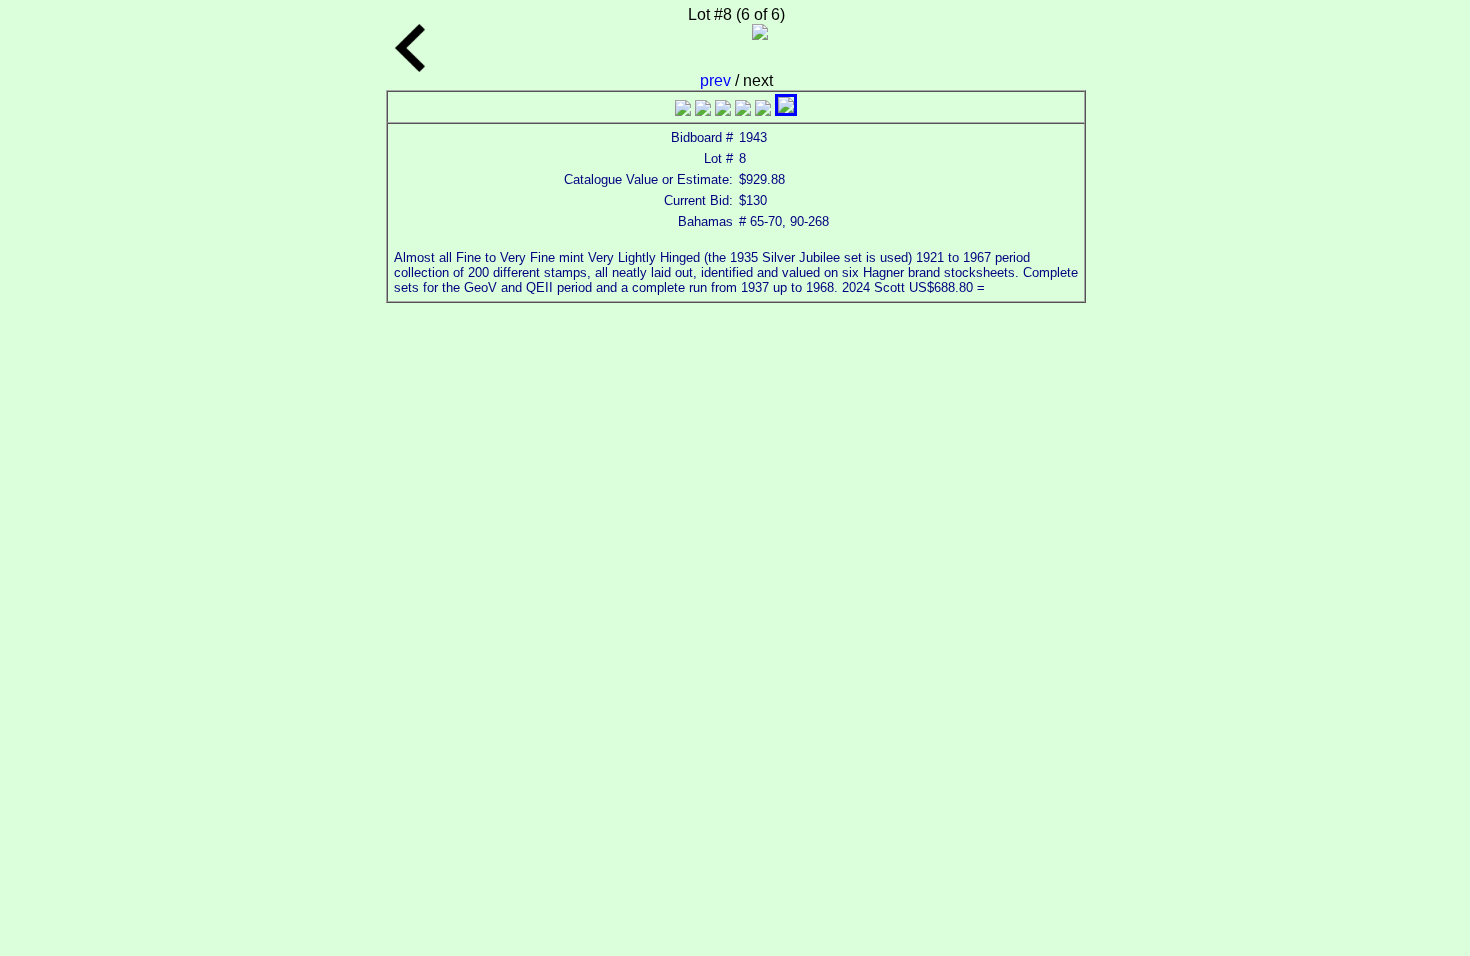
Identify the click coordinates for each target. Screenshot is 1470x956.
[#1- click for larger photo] (683, 110)
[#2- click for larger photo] (703, 110)
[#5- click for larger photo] (763, 110)
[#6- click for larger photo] (786, 110)
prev (717, 80)
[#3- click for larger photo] (723, 110)
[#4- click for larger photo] (743, 110)
